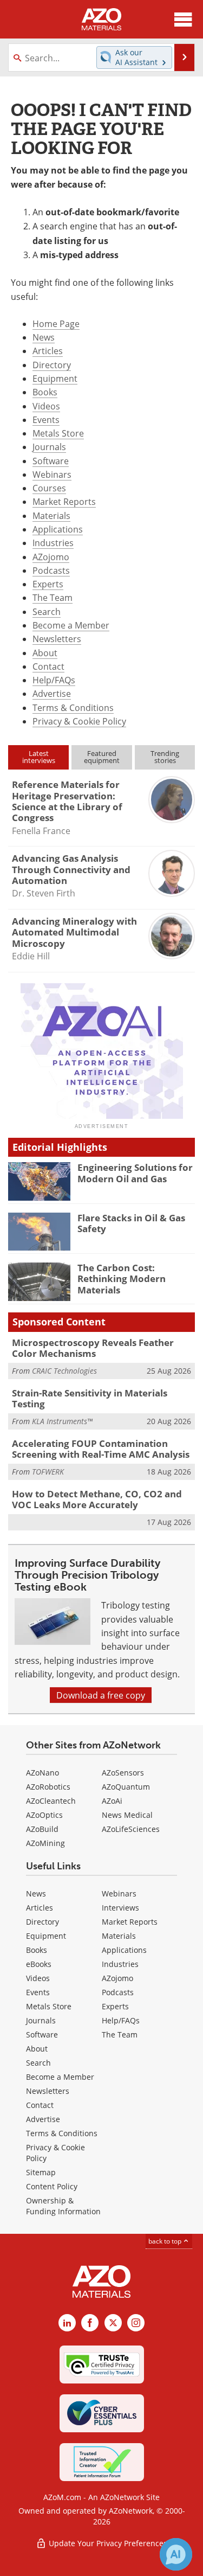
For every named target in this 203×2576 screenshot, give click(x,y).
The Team (53, 597)
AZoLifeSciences (131, 1829)
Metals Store (58, 433)
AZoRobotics (48, 1787)
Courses (49, 488)
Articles (48, 351)
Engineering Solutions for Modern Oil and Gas (135, 1173)
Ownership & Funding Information (63, 2206)
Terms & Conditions (73, 707)
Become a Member (71, 625)
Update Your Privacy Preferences (107, 2543)
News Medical (127, 1815)
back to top (166, 2241)
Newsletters (57, 639)
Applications (58, 529)
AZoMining (45, 1843)
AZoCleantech (51, 1801)
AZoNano (42, 1773)
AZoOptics (44, 1815)
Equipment (55, 378)
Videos (46, 406)
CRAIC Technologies (64, 1371)
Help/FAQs (54, 680)
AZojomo (51, 557)
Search (47, 611)
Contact (48, 666)
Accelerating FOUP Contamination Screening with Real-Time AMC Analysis (101, 1449)
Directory (52, 365)
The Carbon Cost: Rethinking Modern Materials (122, 1279)
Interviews (120, 1908)
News (44, 337)
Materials (51, 515)
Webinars (52, 474)
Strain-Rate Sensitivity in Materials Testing (90, 1398)
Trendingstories (165, 757)
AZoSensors (123, 1773)
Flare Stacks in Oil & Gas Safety (131, 1223)
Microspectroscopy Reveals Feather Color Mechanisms (93, 1348)
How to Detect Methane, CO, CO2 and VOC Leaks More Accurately (97, 1499)
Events (46, 419)
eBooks (39, 1964)
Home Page (56, 323)
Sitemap (41, 2172)
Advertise (52, 693)
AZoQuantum (126, 1787)
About (45, 653)
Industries (53, 543)
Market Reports (64, 501)
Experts (48, 584)
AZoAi (112, 1801)
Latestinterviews (39, 757)
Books (45, 392)
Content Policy (52, 2186)
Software (51, 461)
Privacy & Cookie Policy (79, 721)
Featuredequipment (102, 757)
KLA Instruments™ (62, 1421)
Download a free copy (101, 1695)
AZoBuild (42, 1829)
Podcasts (51, 570)
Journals (49, 447)
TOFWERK (48, 1472)
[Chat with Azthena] (176, 2554)
